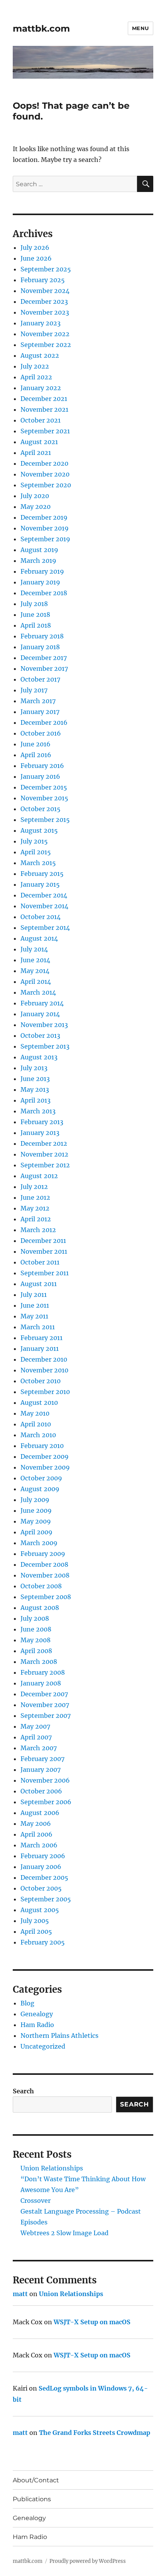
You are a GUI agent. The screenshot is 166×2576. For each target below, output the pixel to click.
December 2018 (44, 593)
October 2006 (41, 1791)
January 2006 (41, 1867)
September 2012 (45, 1165)
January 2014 (40, 1014)
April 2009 (36, 1532)
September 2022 (46, 345)
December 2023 (44, 301)
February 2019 (42, 571)
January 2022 (41, 388)
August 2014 (39, 938)
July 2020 (35, 496)
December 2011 (43, 1241)
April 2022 (36, 377)
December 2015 (44, 787)
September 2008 (46, 1597)
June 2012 (35, 1197)
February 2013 (42, 1122)
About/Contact (36, 2480)
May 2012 (35, 1208)
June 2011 (35, 1305)
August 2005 (40, 1910)
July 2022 (35, 366)
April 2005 (36, 1931)
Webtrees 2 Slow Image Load (64, 2233)
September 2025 (46, 269)
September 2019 (45, 539)
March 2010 (38, 1435)
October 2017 (40, 679)
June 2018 (35, 615)
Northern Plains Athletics (59, 2036)
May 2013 (35, 1089)
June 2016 (36, 744)
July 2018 (34, 604)
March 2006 (39, 1845)
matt (20, 2294)
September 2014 (45, 928)
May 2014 (35, 971)
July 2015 (34, 841)
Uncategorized (43, 2046)
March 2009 (39, 1543)
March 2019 (38, 561)
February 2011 (41, 1338)
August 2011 (39, 1284)
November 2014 (44, 906)
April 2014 (36, 982)
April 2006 (36, 1834)
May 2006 (36, 1823)
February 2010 (42, 1446)
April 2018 (36, 625)
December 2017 (44, 658)
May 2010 (35, 1413)
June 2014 (35, 960)
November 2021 (44, 409)
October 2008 (41, 1586)
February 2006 (43, 1856)
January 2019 (40, 582)
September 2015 (45, 820)
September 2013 (45, 1046)
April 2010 (36, 1424)
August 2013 (39, 1057)
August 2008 (40, 1608)
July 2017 (34, 690)
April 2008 (36, 1651)
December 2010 (44, 1359)
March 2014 (38, 992)
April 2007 (36, 1737)
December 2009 (45, 1456)
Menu (141, 28)
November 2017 (44, 668)
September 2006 (46, 1802)
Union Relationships (52, 2168)
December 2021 (44, 399)
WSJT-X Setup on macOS (92, 2322)
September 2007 (46, 1716)
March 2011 (38, 1327)
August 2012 (39, 1176)
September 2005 (46, 1899)
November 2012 (44, 1154)
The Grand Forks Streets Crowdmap (95, 2433)
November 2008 (45, 1575)
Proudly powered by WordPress (88, 2561)
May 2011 (34, 1316)
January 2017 (40, 712)
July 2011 (34, 1295)
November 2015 (44, 798)
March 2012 (38, 1230)
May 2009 (36, 1521)
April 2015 (36, 852)
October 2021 (41, 420)
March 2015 (38, 863)
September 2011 (45, 1273)
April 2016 (36, 755)
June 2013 (35, 1079)
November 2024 (45, 291)
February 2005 (43, 1942)
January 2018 (40, 647)
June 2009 (36, 1510)
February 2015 (42, 874)
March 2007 (39, 1748)
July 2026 (35, 247)
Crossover (36, 2201)
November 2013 (44, 1025)
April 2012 (36, 1219)
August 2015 (39, 830)
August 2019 (39, 550)
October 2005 (41, 1888)
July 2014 (34, 949)
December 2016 (44, 722)
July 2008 (35, 1618)
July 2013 (34, 1068)
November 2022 (45, 334)
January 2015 (40, 884)
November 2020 (45, 474)
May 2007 (35, 1726)
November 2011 (44, 1251)
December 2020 (44, 463)
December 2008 (44, 1564)
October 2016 (41, 733)
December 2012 (44, 1143)
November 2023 (45, 312)
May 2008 (36, 1640)
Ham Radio (37, 2025)
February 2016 (42, 766)
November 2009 (45, 1467)
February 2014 (42, 1003)
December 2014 (44, 895)
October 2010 (41, 1381)
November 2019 (45, 528)
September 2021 (45, 431)
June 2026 (36, 258)
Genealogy (37, 2014)
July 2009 (35, 1500)
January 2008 (41, 1683)
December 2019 (44, 517)
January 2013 (40, 1133)
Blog (27, 2003)
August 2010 (39, 1402)
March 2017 (38, 701)
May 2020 (36, 507)
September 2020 (46, 485)
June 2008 (36, 1629)
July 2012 (34, 1187)
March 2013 (38, 1111)
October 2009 (41, 1478)
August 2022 (40, 355)
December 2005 (44, 1877)
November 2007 (45, 1705)
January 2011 (40, 1349)
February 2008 (43, 1672)
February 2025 (43, 280)
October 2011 (40, 1262)
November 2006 (45, 1780)
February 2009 (43, 1554)
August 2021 (39, 442)
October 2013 (40, 1035)
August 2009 (40, 1489)
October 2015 (41, 809)
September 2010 (45, 1392)
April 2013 (36, 1100)
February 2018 (42, 636)
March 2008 (39, 1662)
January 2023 (41, 323)
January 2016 (40, 776)
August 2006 (40, 1813)
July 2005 (35, 1921)
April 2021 (36, 453)
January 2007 (41, 1770)
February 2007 (42, 1759)
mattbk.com (41, 29)
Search (23, 2091)
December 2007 (44, 1694)
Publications (32, 2499)
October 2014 (41, 917)
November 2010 (44, 1370)
